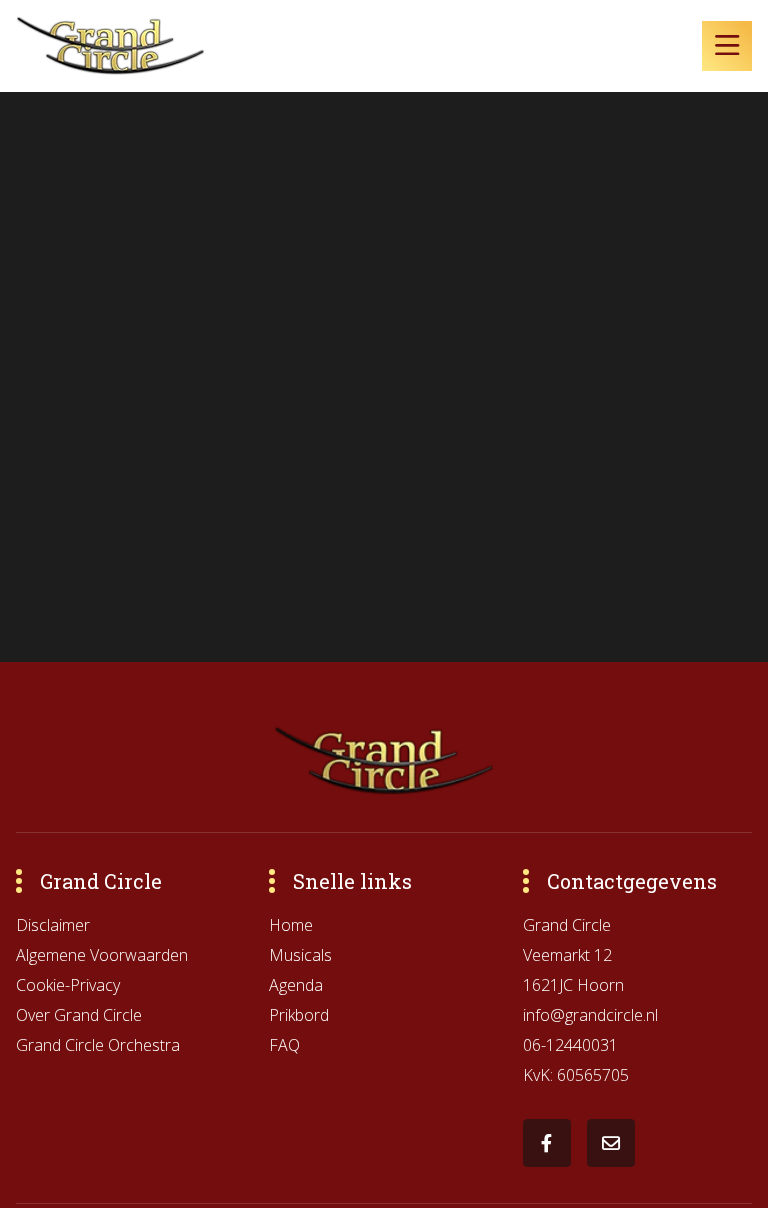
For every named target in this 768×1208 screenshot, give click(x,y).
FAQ (284, 1045)
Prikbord (299, 1015)
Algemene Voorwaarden (102, 955)
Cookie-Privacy (68, 985)
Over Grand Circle (79, 1015)
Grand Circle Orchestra (98, 1045)
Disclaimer (53, 925)
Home (291, 925)
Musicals (300, 955)
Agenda (296, 985)
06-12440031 (570, 1045)
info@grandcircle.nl (590, 1015)
